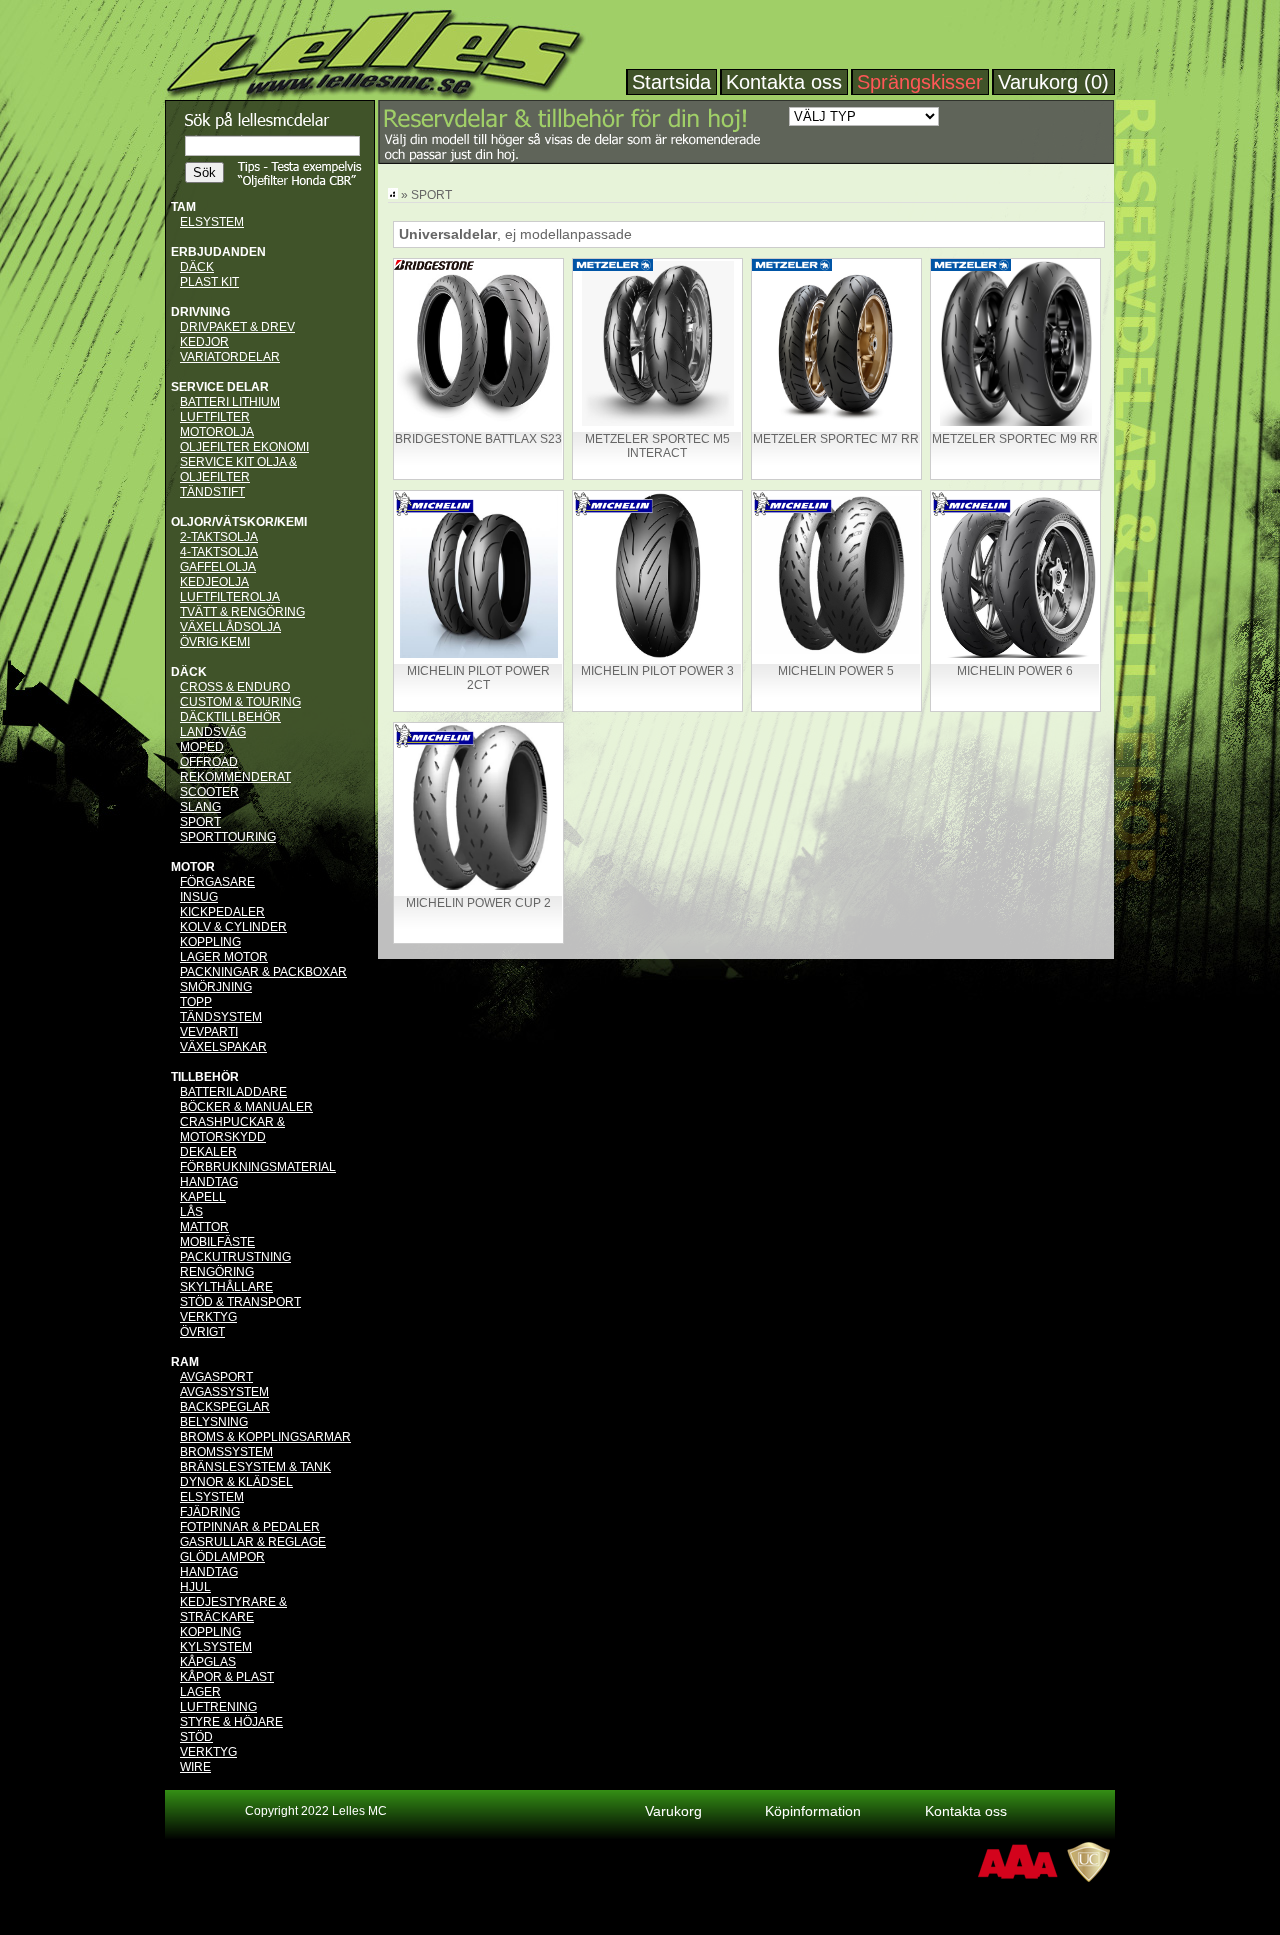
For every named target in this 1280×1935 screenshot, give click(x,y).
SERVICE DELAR (220, 387)
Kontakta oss (784, 82)
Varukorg (673, 1811)
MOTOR (193, 867)
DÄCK (189, 672)
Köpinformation (813, 1811)
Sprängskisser (920, 82)
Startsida (671, 82)
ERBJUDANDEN (218, 252)
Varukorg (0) (1053, 82)
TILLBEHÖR (205, 1077)
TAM (183, 207)
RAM (185, 1362)
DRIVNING (200, 312)
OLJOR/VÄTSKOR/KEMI (239, 522)
